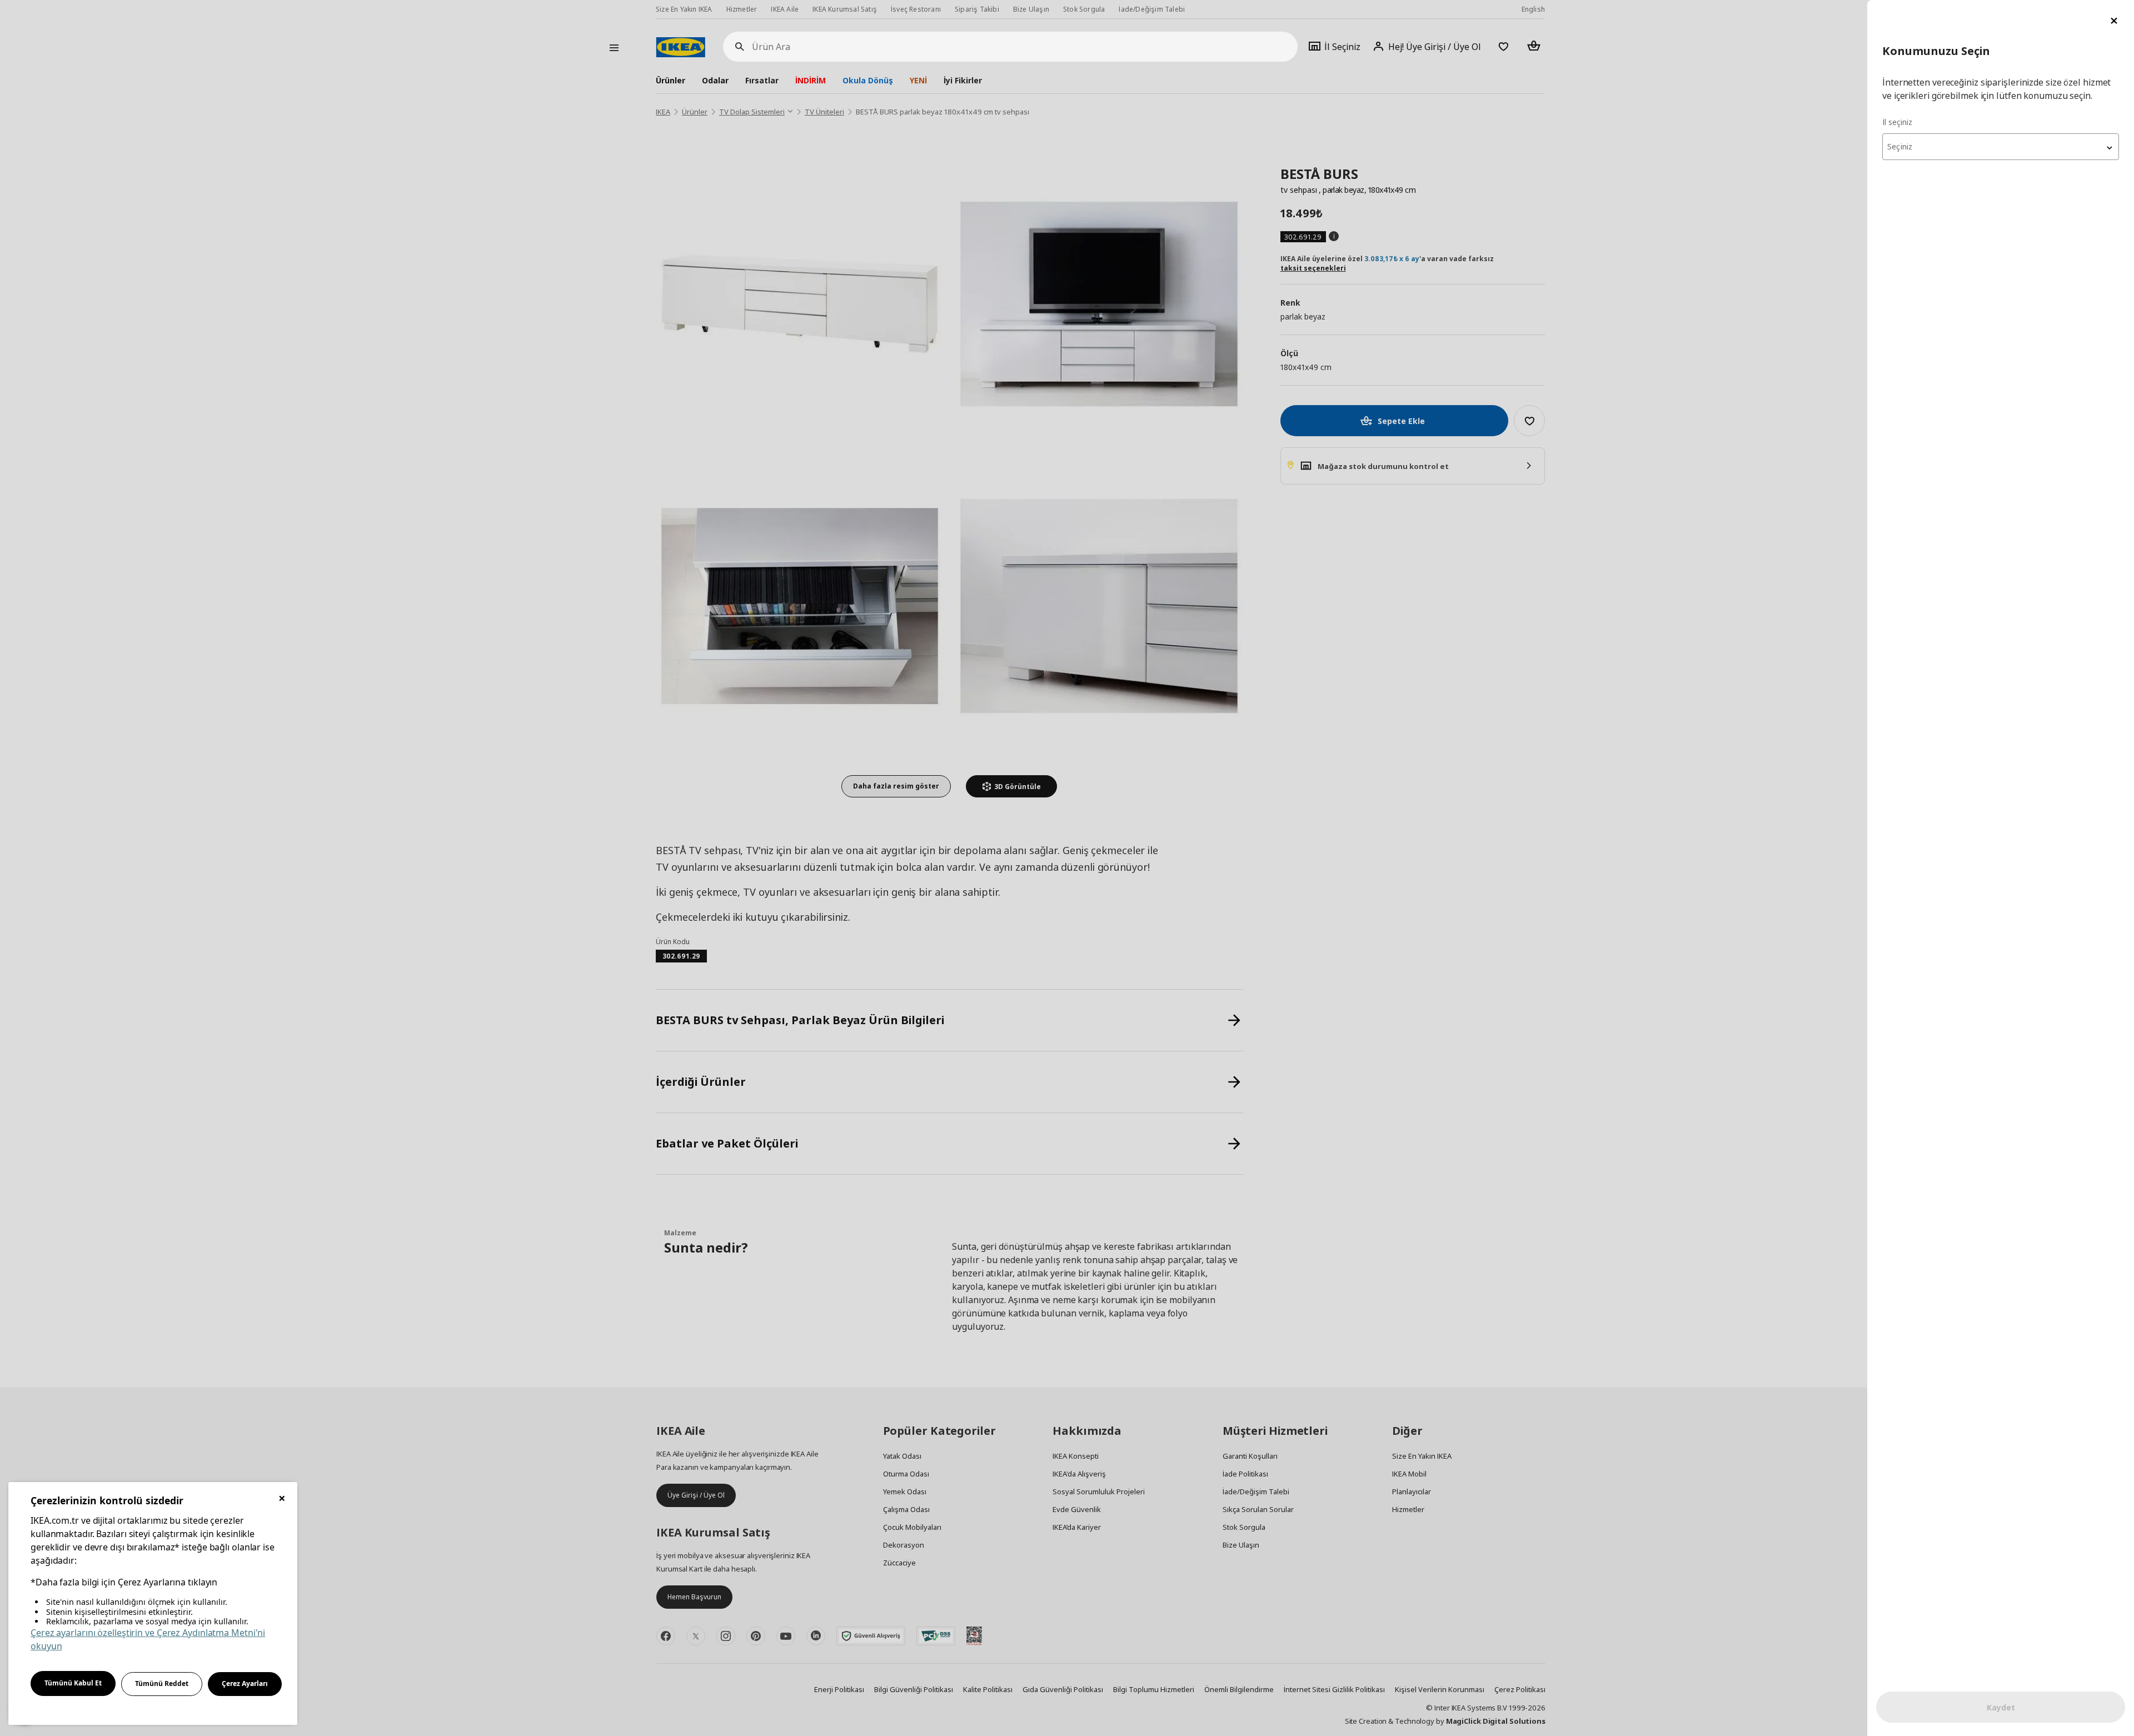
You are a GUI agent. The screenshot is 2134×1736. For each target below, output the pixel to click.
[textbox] (2001, 147)
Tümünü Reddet (162, 1683)
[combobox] (2001, 147)
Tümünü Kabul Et (73, 1683)
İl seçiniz (1897, 122)
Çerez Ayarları (245, 1683)
